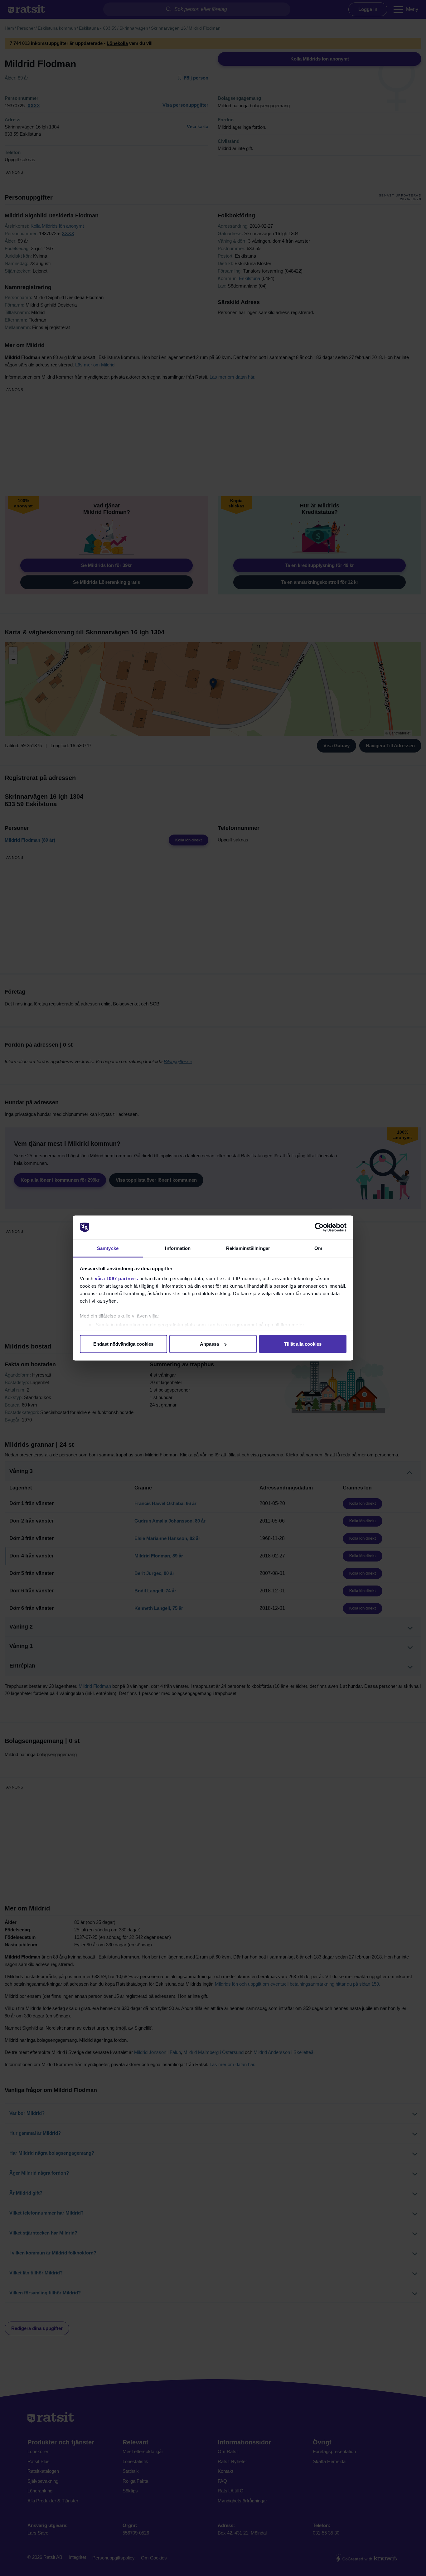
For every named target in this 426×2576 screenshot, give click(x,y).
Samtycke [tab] (108, 1248)
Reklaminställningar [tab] (248, 1248)
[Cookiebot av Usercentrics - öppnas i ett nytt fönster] (319, 1227)
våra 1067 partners (116, 1278)
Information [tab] (178, 1248)
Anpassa (209, 1344)
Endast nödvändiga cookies (123, 1344)
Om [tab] (318, 1248)
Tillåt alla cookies (303, 1344)
